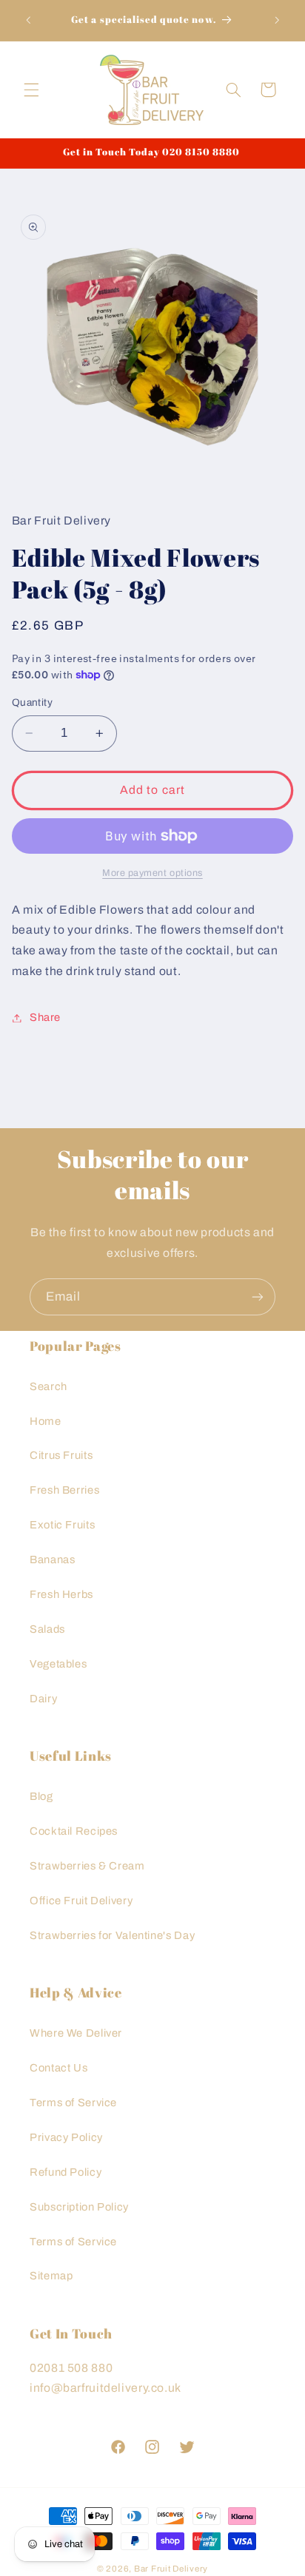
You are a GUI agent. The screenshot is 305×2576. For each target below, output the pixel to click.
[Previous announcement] (28, 20)
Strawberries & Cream (87, 1866)
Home (46, 1421)
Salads (47, 1629)
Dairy (43, 1699)
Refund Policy (66, 2172)
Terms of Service (73, 2103)
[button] (31, 90)
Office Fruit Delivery (81, 1901)
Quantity (32, 702)
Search (48, 1386)
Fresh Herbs (61, 1594)
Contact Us (58, 2068)
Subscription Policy (79, 2207)
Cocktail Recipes (74, 1831)
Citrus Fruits (61, 1455)
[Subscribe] (258, 1297)
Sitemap (51, 2276)
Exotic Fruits (62, 1525)
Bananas (52, 1560)
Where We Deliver (76, 2033)
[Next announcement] (277, 20)
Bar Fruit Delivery (171, 2569)
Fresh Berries (64, 1490)
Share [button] (45, 1017)
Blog (41, 1796)
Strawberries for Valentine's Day (112, 1935)
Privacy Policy (66, 2137)
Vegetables (58, 1664)
